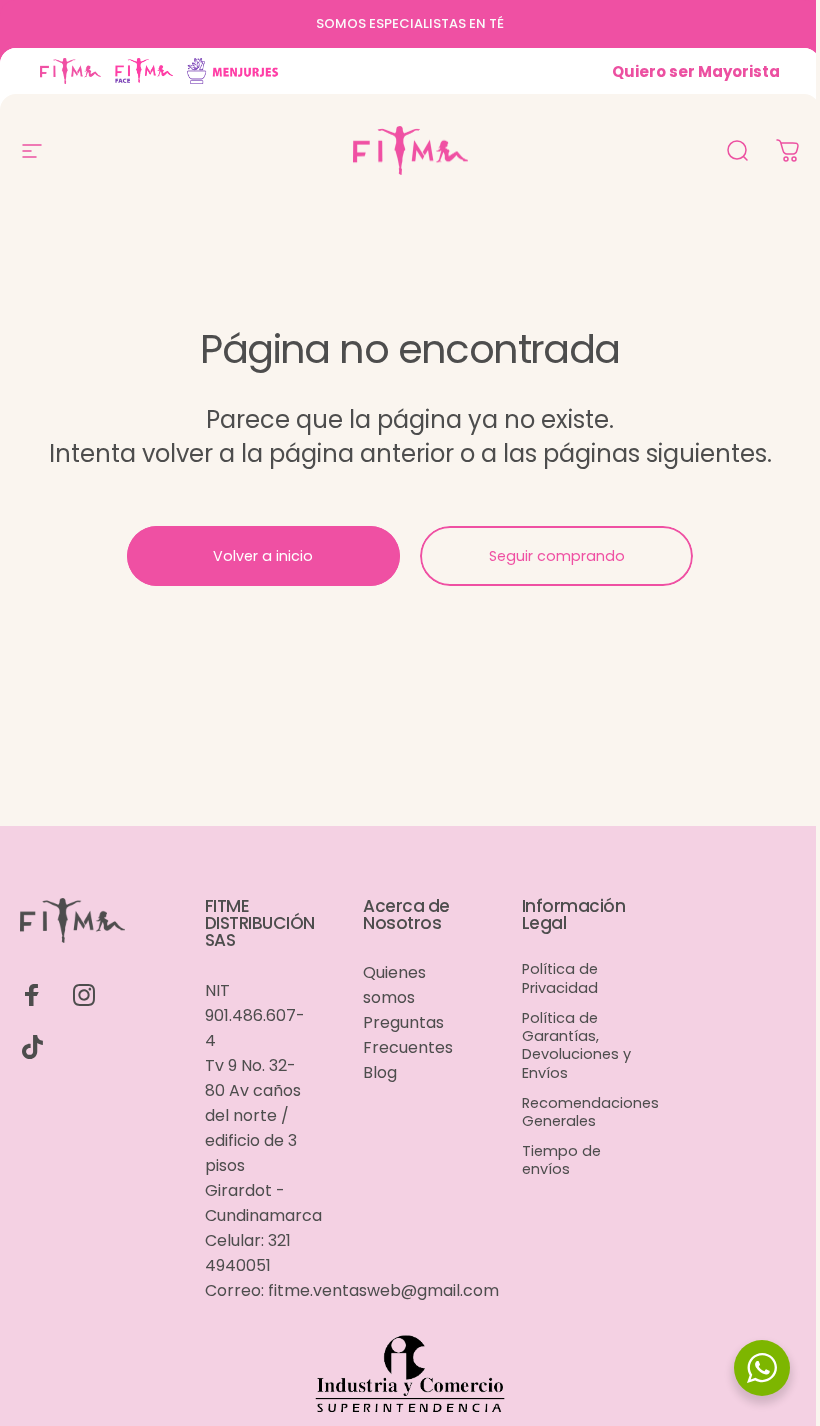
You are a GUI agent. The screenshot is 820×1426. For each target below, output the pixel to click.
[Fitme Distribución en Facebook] (32, 995)
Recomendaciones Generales (590, 1112)
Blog (380, 1072)
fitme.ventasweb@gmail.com (383, 1290)
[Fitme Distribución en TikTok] (32, 1047)
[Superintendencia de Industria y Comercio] (410, 1376)
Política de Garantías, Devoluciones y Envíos (576, 1045)
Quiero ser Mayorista (696, 71)
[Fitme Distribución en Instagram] (84, 995)
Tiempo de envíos (561, 1160)
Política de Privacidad (560, 978)
